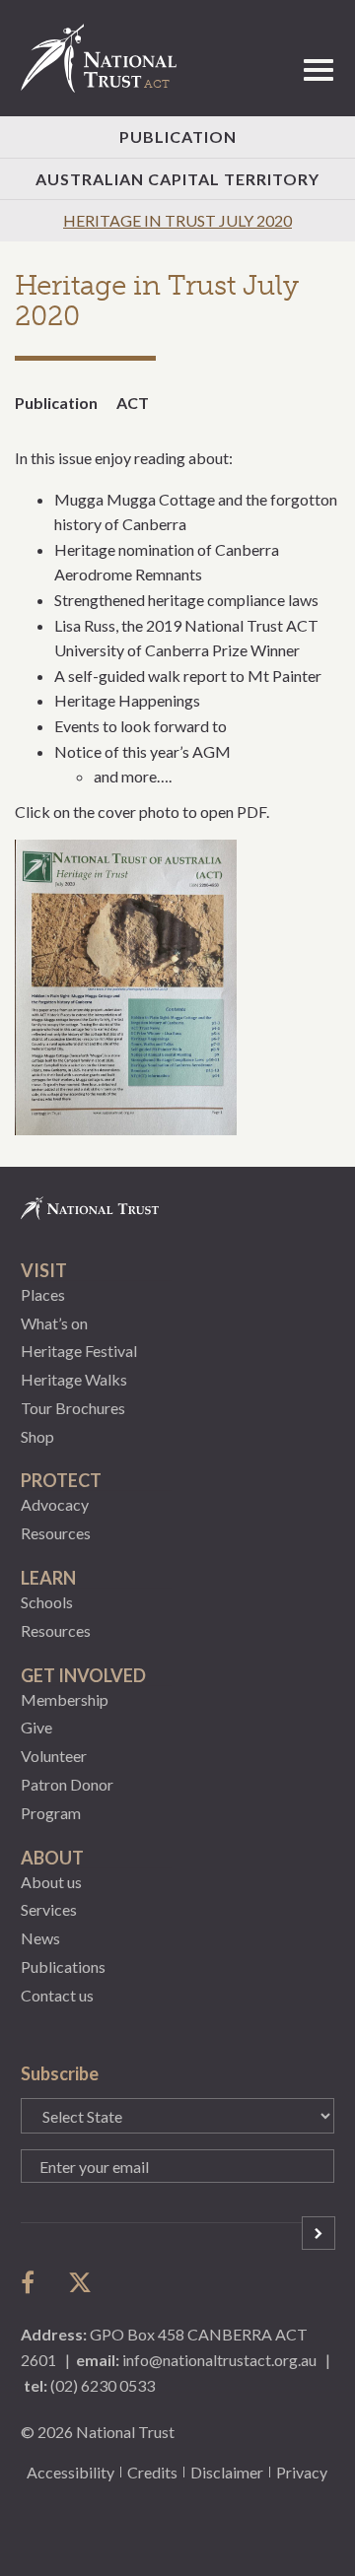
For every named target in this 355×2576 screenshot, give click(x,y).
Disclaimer (227, 2472)
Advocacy (55, 1504)
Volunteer (54, 1756)
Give (36, 1727)
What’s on (54, 1323)
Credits (152, 2472)
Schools (47, 1602)
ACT (133, 403)
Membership (65, 1699)
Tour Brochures (73, 1408)
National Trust (107, 58)
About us (51, 1882)
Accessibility (71, 2472)
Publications (63, 1966)
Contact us (57, 1995)
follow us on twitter (80, 2282)
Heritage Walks (74, 1379)
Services (49, 1909)
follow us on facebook (33, 2282)
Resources (56, 1533)
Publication (178, 136)
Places (43, 1294)
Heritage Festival (79, 1351)
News (40, 1938)
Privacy (302, 2472)
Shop (37, 1436)
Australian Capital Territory (177, 179)
